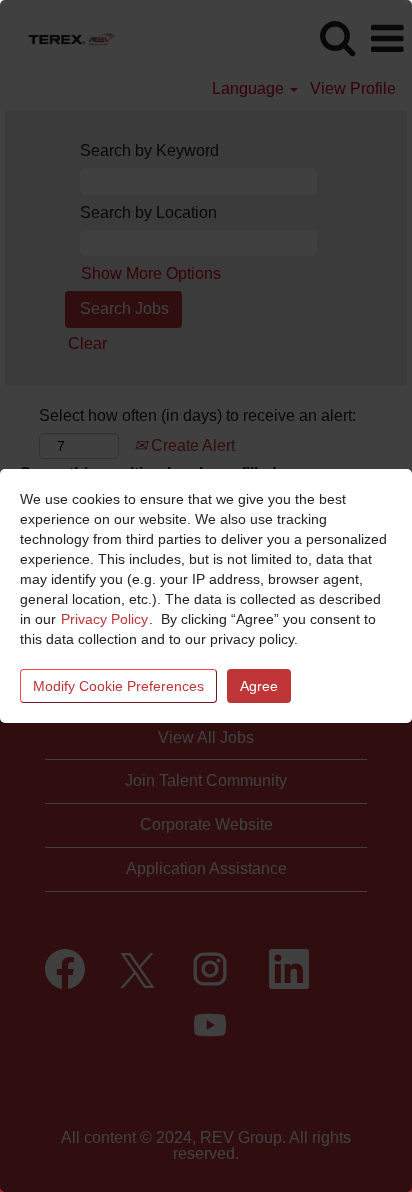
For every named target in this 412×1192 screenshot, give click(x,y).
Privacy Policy (104, 619)
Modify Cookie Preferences (118, 686)
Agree (259, 686)
